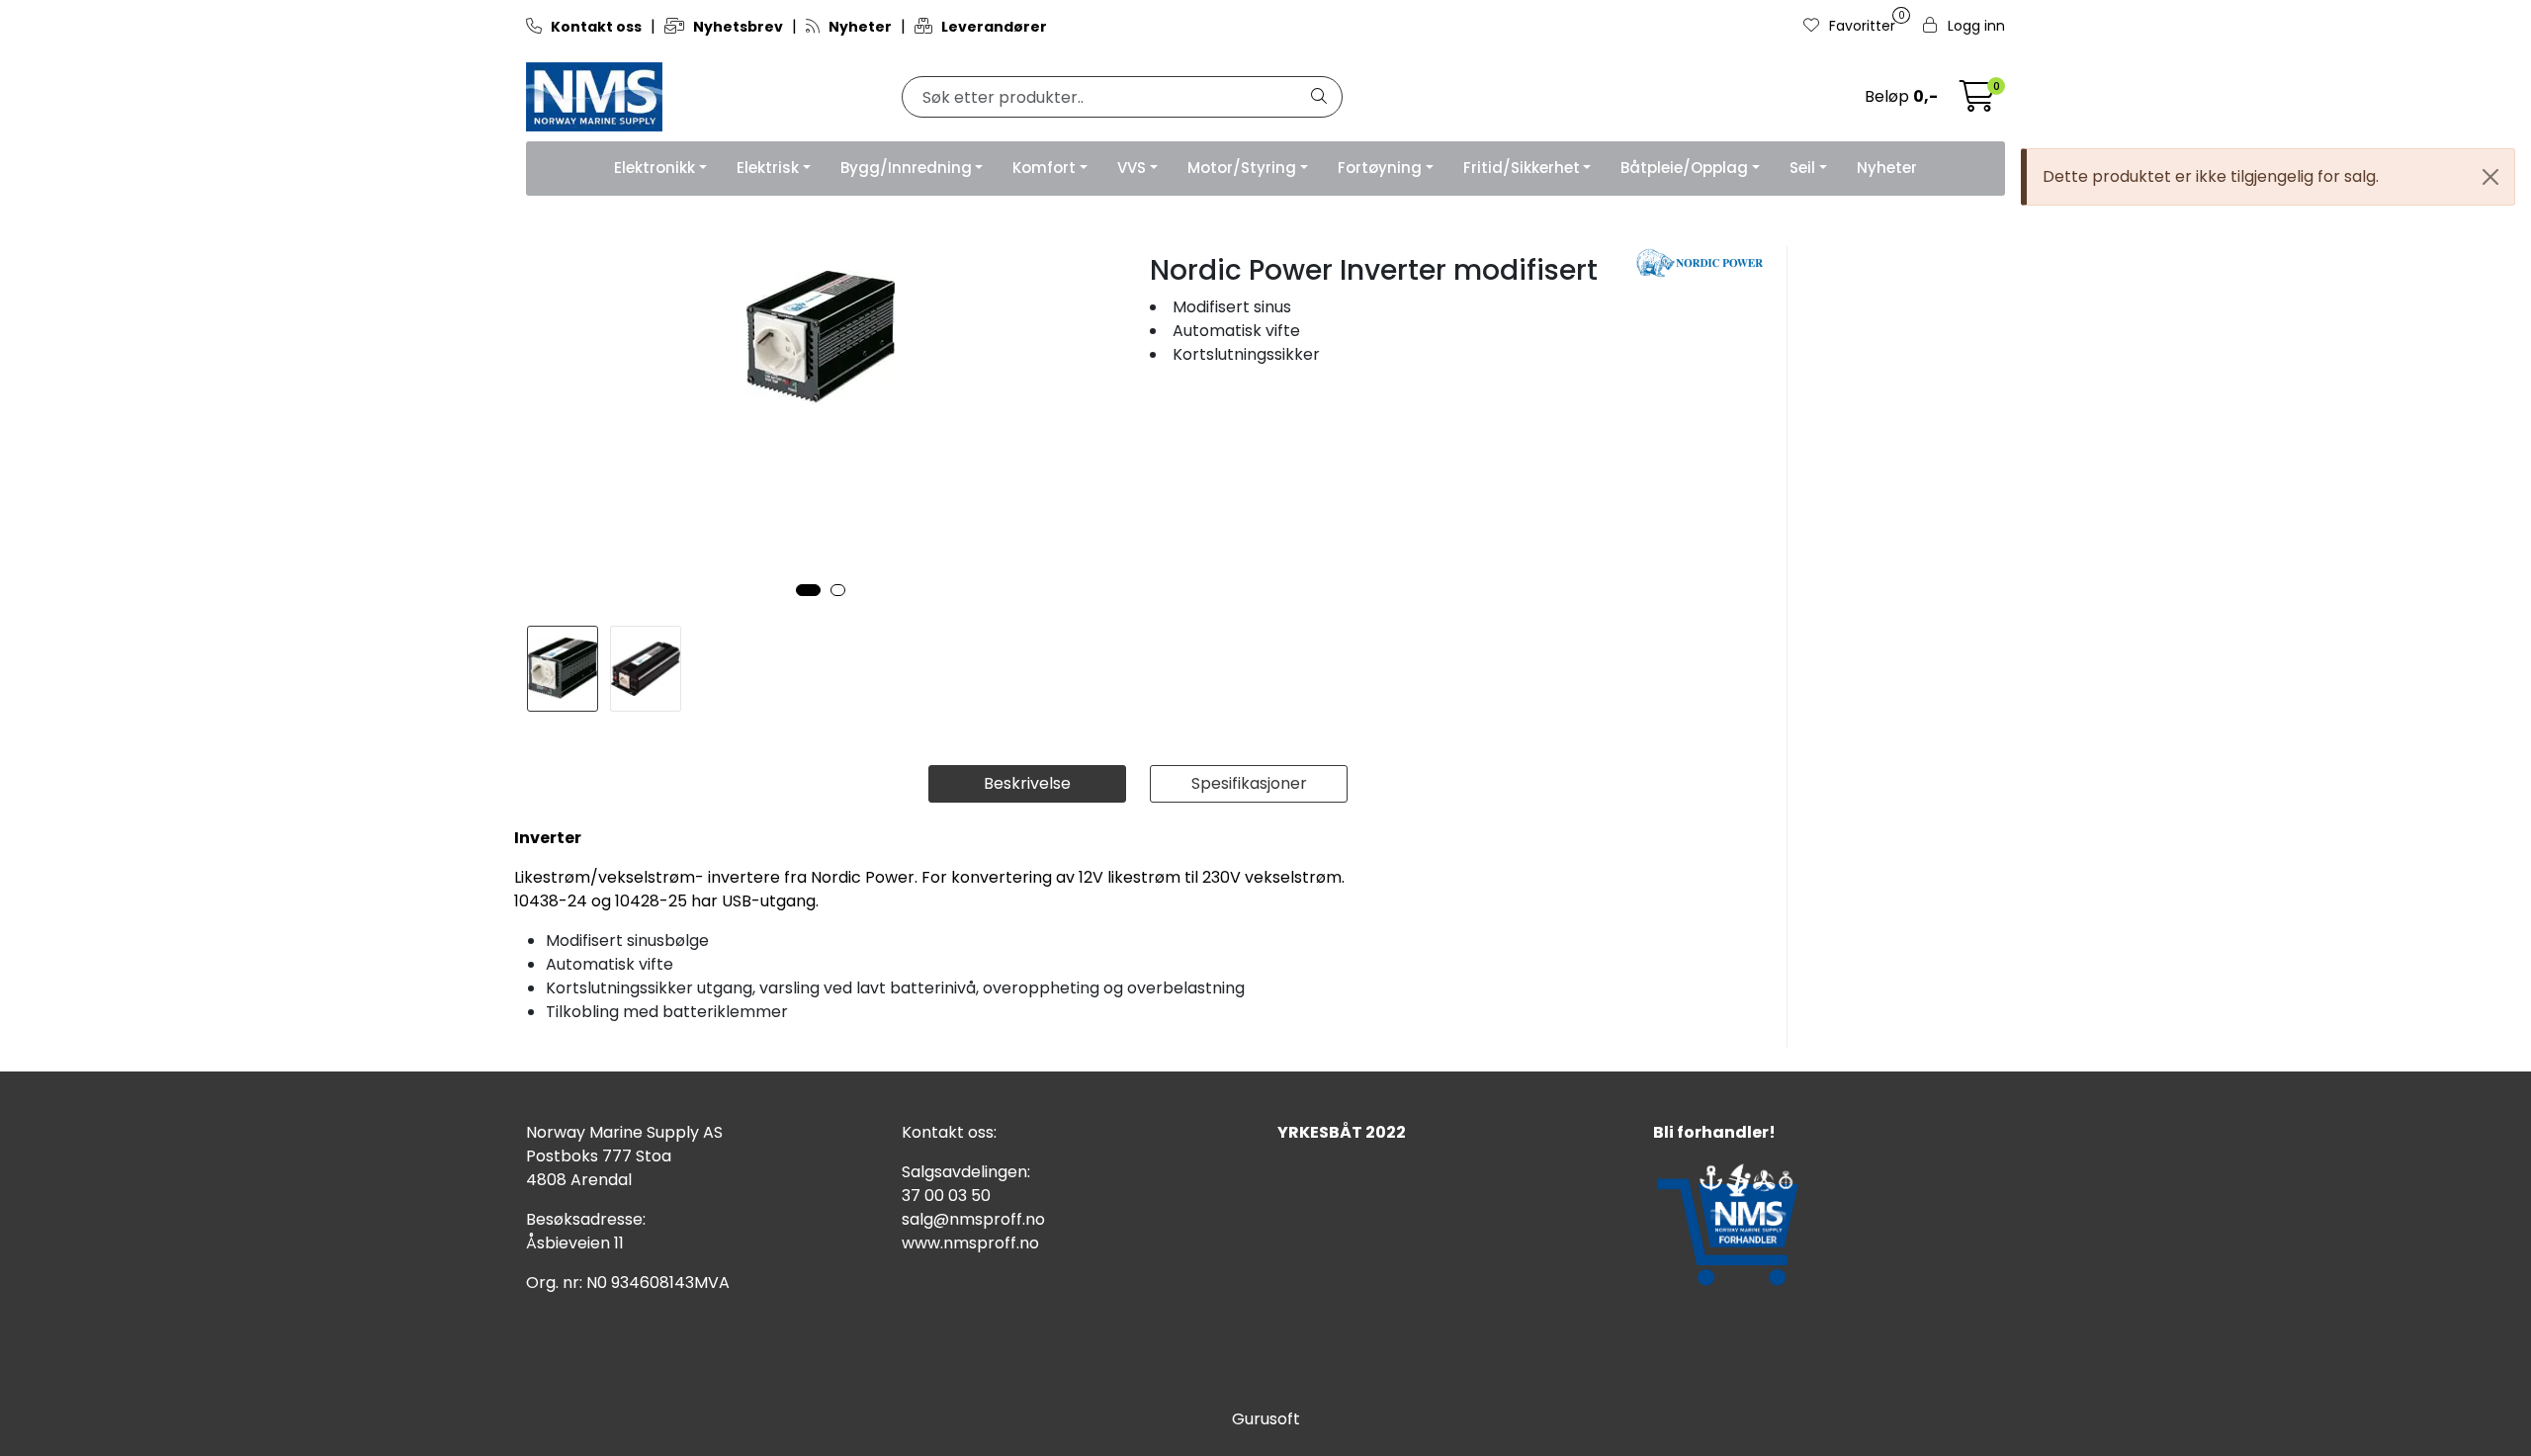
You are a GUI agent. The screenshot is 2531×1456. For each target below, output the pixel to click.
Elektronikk (655, 168)
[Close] (2490, 177)
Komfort (1044, 168)
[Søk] (1319, 97)
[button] (808, 590)
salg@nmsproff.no (973, 1219)
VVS (1132, 168)
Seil (1802, 168)
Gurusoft (1266, 1419)
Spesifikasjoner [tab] (1249, 783)
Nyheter (1887, 168)
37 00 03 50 (946, 1196)
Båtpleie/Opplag (1684, 168)
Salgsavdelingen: (966, 1172)
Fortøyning (1380, 168)
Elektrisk (768, 168)
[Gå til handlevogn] (1977, 102)
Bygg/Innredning (906, 168)
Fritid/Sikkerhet (1522, 168)
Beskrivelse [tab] (1027, 783)
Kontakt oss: (949, 1132)
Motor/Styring (1242, 168)
